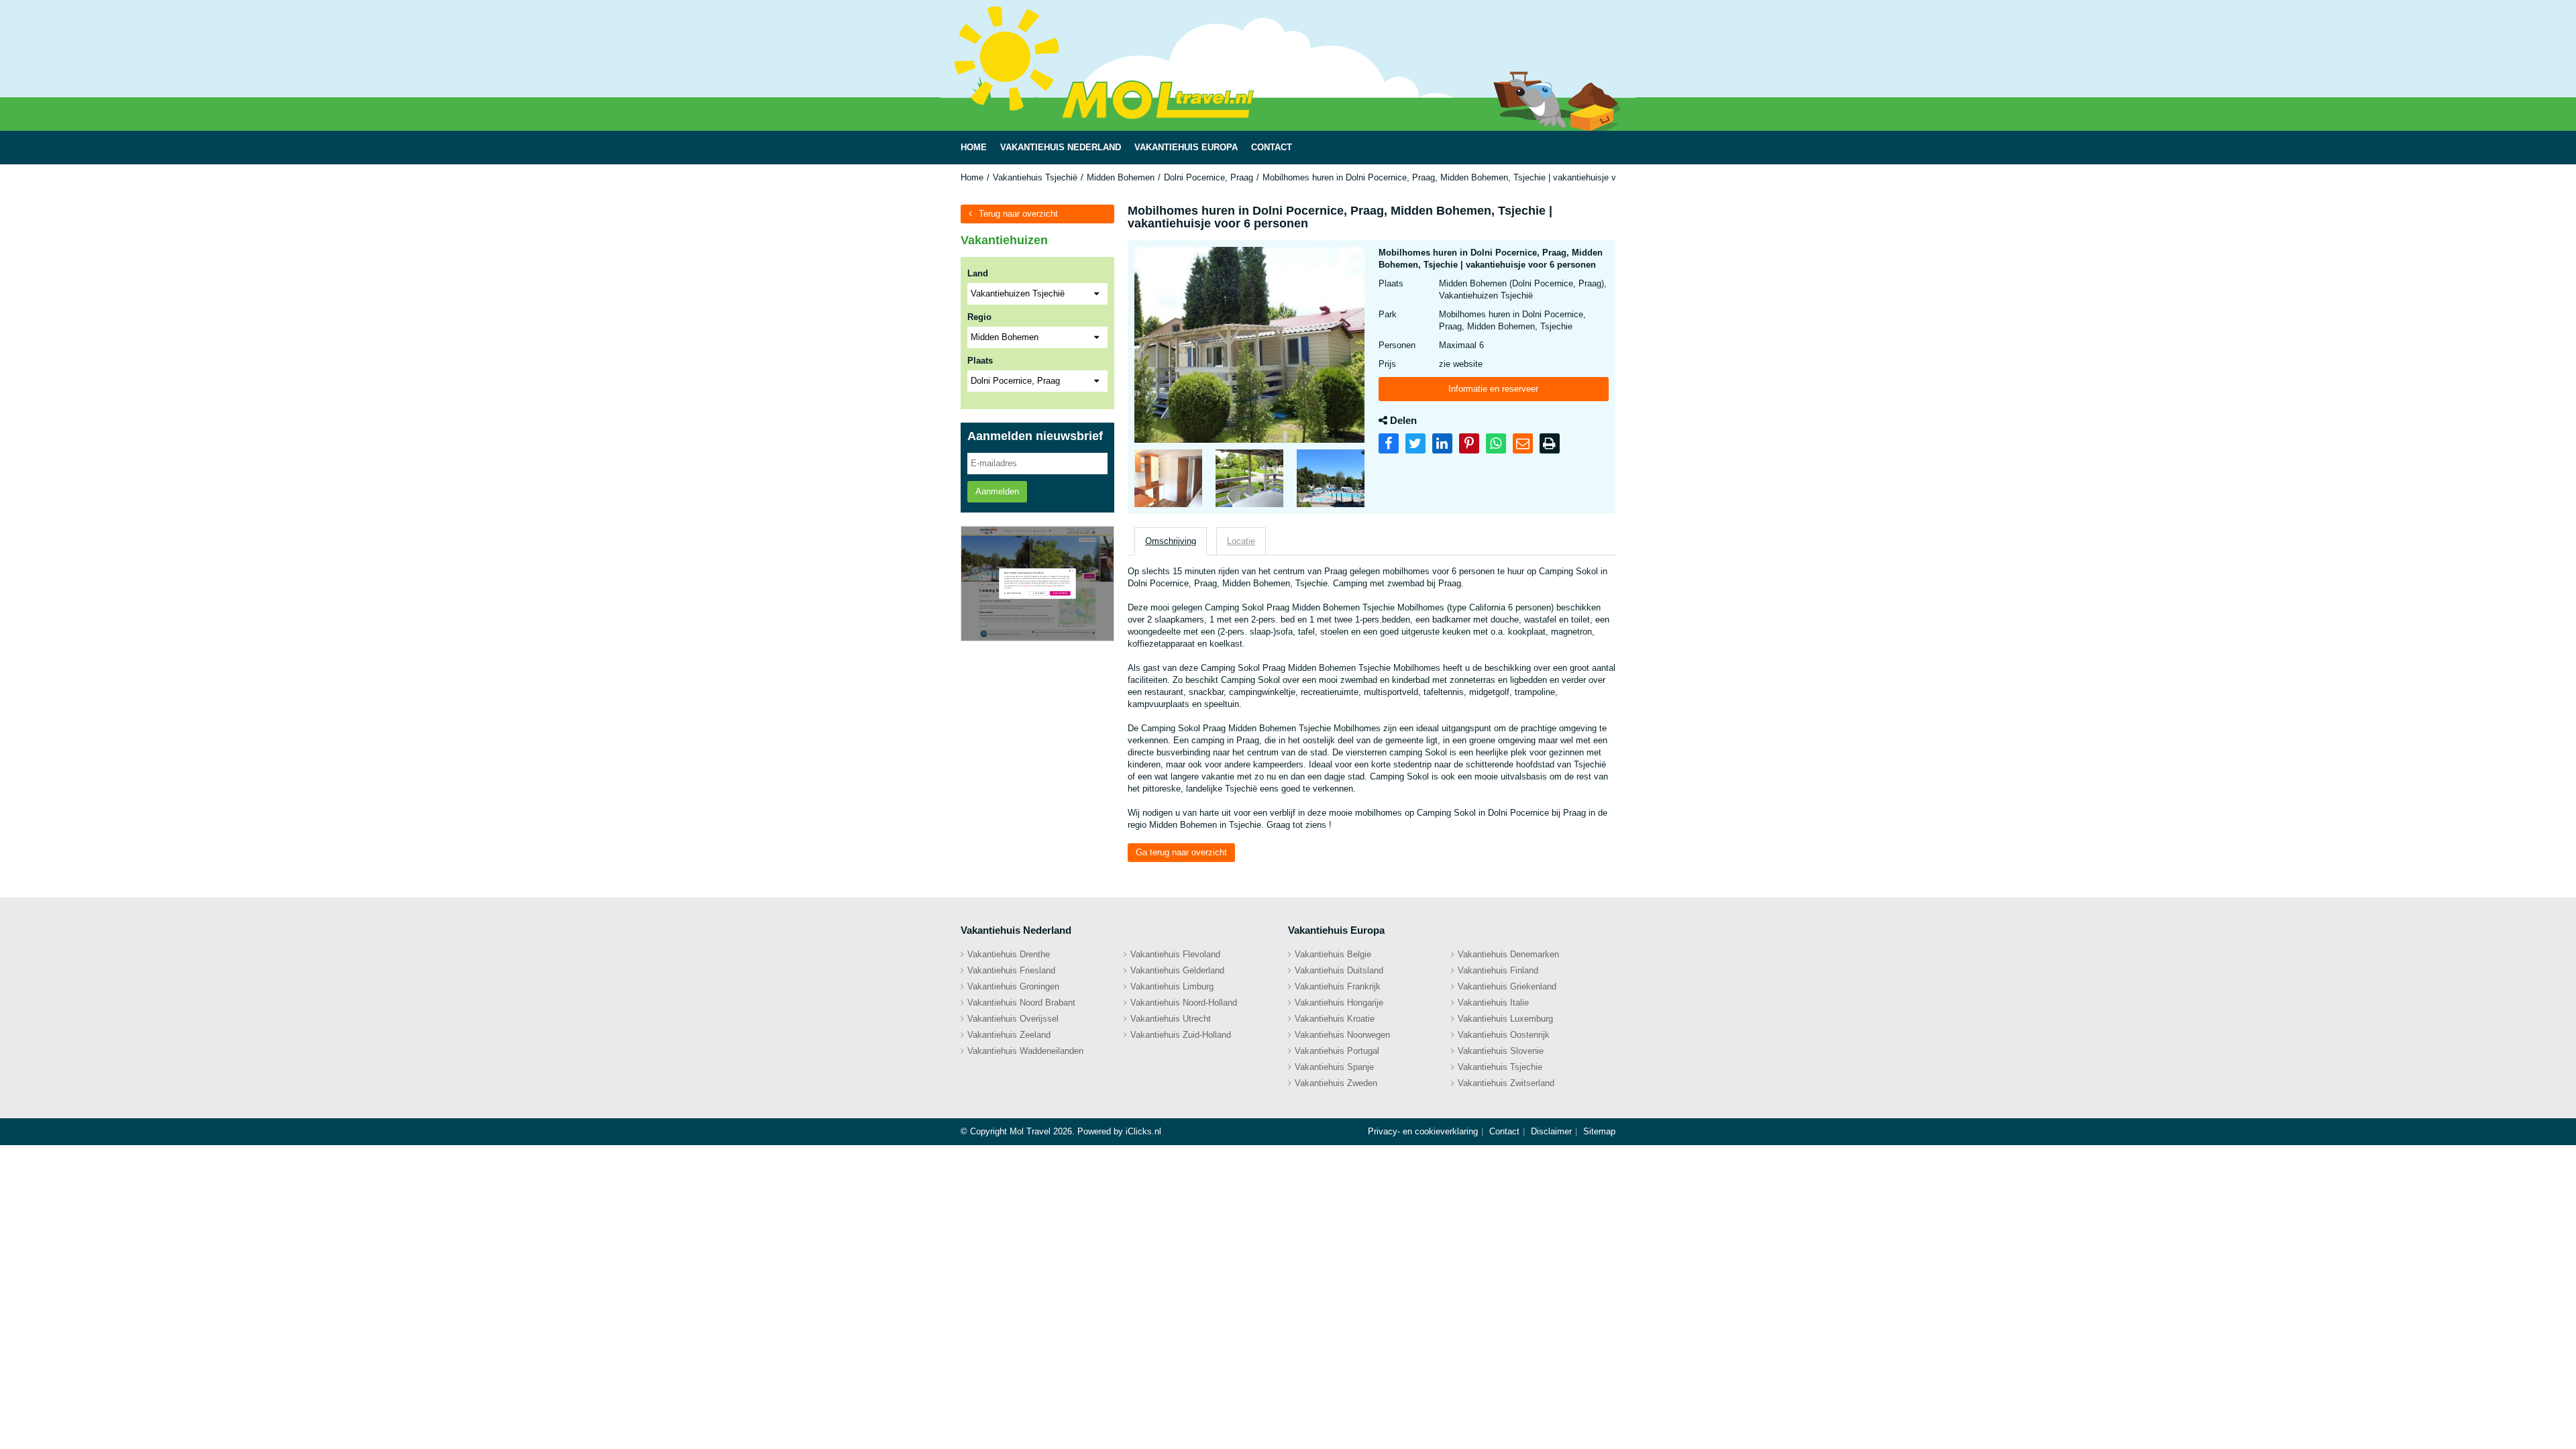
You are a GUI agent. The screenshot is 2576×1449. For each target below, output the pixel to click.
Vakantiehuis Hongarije (1339, 1003)
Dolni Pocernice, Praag (1209, 177)
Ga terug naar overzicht (1181, 852)
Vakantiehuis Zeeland (1009, 1035)
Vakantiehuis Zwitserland (1506, 1083)
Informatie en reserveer (1493, 389)
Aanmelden (997, 491)
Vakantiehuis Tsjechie (1500, 1067)
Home (972, 177)
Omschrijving (1171, 541)
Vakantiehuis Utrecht (1171, 1019)
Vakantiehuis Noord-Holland (1184, 1003)
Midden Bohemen (1121, 177)
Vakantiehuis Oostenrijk (1504, 1035)
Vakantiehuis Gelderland (1177, 970)
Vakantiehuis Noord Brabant (1021, 1003)
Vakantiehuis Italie (1493, 1003)
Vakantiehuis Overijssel (1013, 1019)
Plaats (980, 361)
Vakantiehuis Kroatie (1335, 1019)
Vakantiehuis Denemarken (1508, 954)
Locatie (1241, 541)
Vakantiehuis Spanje (1334, 1067)
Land (978, 273)
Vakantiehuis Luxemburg (1505, 1019)
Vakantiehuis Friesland (1011, 970)
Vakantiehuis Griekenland (1507, 986)
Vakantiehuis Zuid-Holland (1181, 1035)
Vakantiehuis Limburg (1172, 986)
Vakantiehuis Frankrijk (1338, 986)
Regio (979, 317)
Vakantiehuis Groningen (1013, 986)
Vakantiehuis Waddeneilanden (1025, 1051)
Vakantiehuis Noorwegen (1342, 1035)
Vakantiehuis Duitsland (1339, 970)
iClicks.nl (1143, 1131)
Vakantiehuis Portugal (1337, 1051)
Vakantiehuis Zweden (1336, 1083)
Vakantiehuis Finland (1498, 970)
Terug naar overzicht (1018, 214)
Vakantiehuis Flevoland (1175, 954)
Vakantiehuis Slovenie (1501, 1051)
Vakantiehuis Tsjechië (1035, 177)
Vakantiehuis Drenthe (1009, 954)
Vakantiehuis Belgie (1333, 954)
